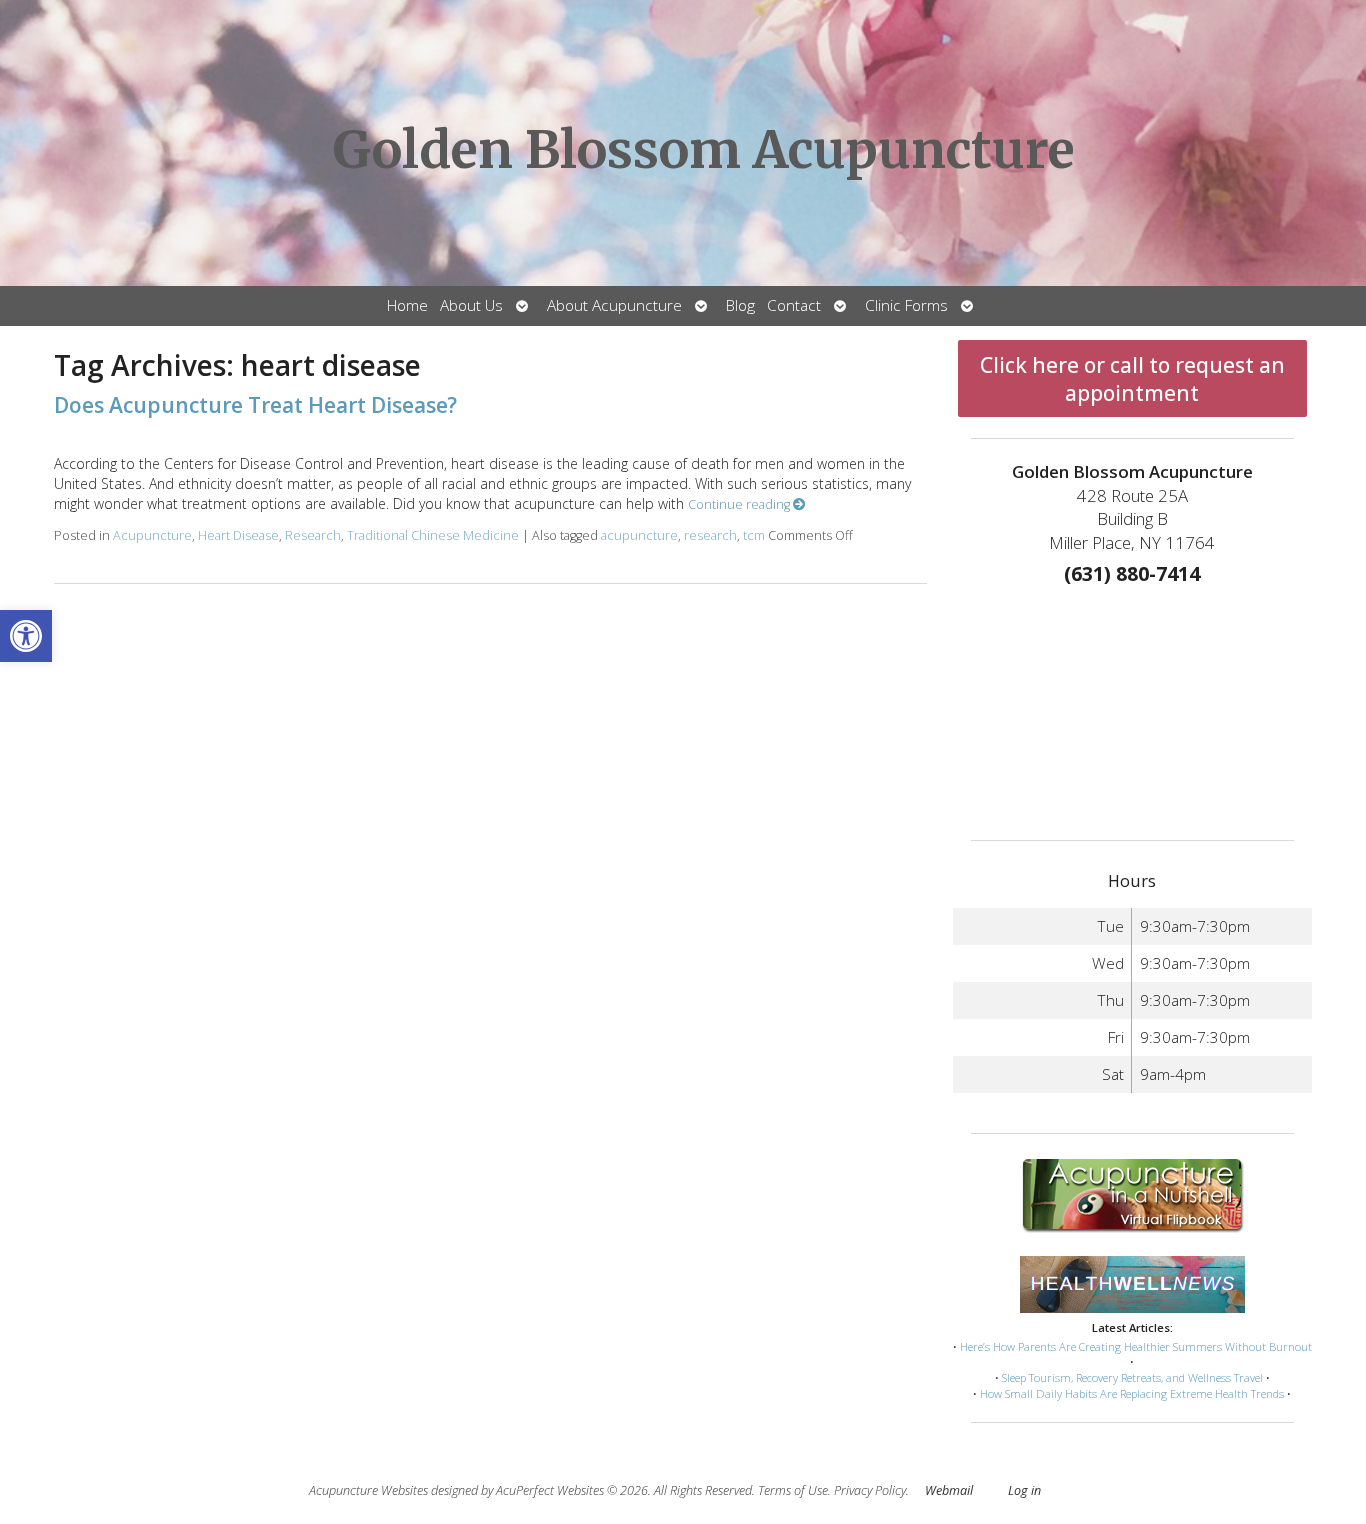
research (710, 535)
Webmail (949, 1490)
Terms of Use (793, 1490)
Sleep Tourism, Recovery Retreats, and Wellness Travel (1132, 1377)
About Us (471, 305)
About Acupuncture (614, 305)
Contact (794, 305)
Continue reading (740, 504)
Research (313, 535)
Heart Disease (238, 535)
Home (407, 305)
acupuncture (639, 535)
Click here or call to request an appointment (1132, 379)
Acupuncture (152, 535)
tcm (754, 535)
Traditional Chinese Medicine (433, 535)
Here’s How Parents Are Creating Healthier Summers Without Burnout (1136, 1346)
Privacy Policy (870, 1490)
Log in (1024, 1490)
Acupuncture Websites (368, 1490)
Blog (740, 305)
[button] (26, 636)
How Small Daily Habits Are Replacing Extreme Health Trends (1132, 1393)
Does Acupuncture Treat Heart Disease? (255, 405)
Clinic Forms (906, 305)
